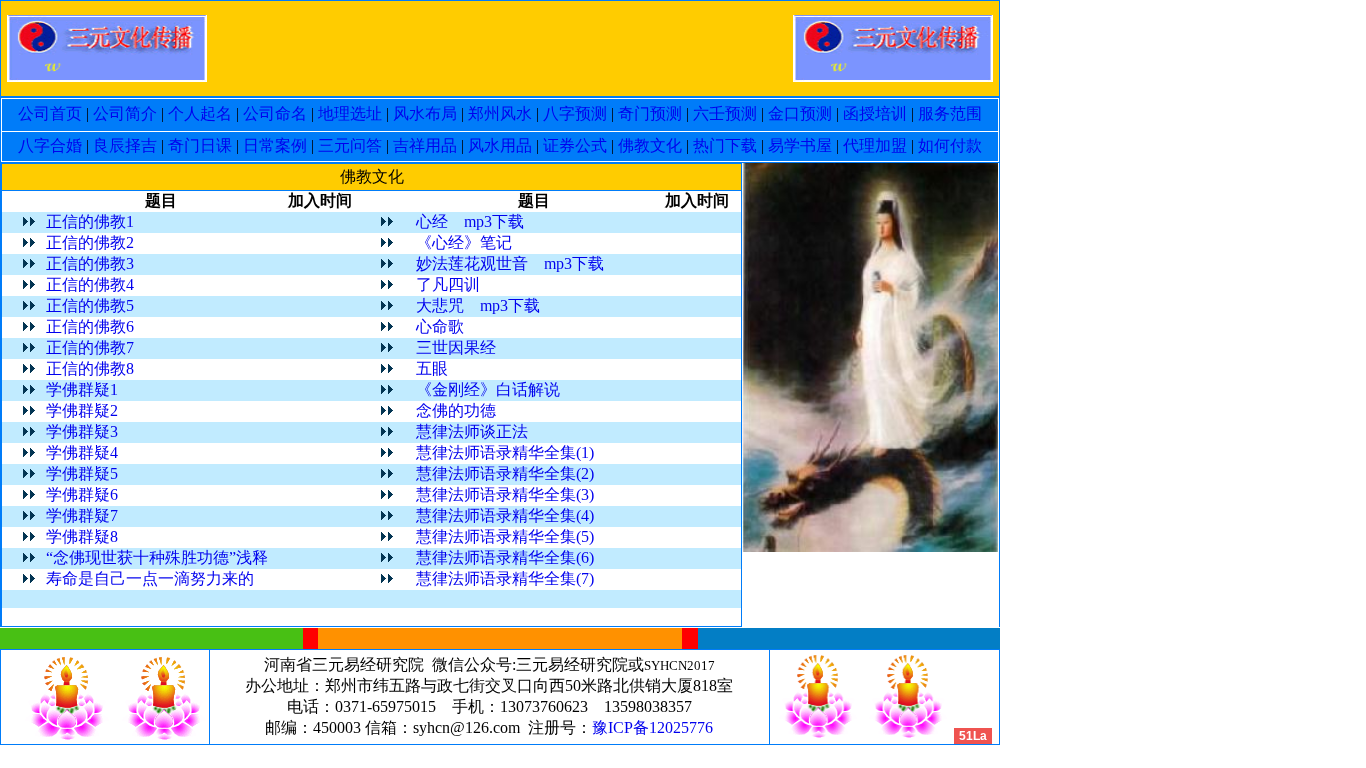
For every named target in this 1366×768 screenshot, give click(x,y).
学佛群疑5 (82, 473)
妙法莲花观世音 (472, 263)
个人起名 (200, 113)
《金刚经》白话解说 (488, 389)
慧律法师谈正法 (472, 431)
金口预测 (800, 113)
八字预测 (575, 113)
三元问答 (350, 145)
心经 (432, 221)
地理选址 (350, 113)
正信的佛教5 (90, 305)
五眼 (432, 368)
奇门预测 (650, 113)
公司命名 (275, 113)
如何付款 (948, 145)
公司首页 (52, 113)
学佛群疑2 (82, 410)
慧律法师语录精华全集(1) (505, 452)
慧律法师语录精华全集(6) (505, 557)
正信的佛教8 (90, 368)
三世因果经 (456, 347)
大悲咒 (440, 305)
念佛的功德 (456, 410)
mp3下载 (494, 221)
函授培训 (875, 113)
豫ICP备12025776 (652, 727)
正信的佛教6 (90, 326)
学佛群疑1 (82, 389)
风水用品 (500, 145)
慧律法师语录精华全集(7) (505, 578)
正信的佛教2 (90, 242)
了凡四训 (448, 284)
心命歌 (440, 326)
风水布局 (425, 113)
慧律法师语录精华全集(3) (505, 494)
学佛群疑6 (82, 494)
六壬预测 (725, 113)
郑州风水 (500, 113)
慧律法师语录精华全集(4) (505, 515)
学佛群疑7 (82, 515)
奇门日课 (200, 145)
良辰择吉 (125, 145)
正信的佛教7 (90, 347)
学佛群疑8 (82, 536)
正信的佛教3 (90, 263)
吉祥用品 (425, 145)
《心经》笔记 (464, 242)
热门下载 (725, 145)
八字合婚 (50, 145)
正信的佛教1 (90, 221)
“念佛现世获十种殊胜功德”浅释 (157, 557)
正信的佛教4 (90, 284)
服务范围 (948, 113)
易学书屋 (800, 145)
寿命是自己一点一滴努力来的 (150, 578)
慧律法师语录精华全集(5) (505, 536)
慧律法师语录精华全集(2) (505, 473)
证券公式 (575, 145)
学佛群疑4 (82, 452)
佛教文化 (650, 145)
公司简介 (125, 113)
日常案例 (275, 145)
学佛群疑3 (82, 431)
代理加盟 (875, 145)
